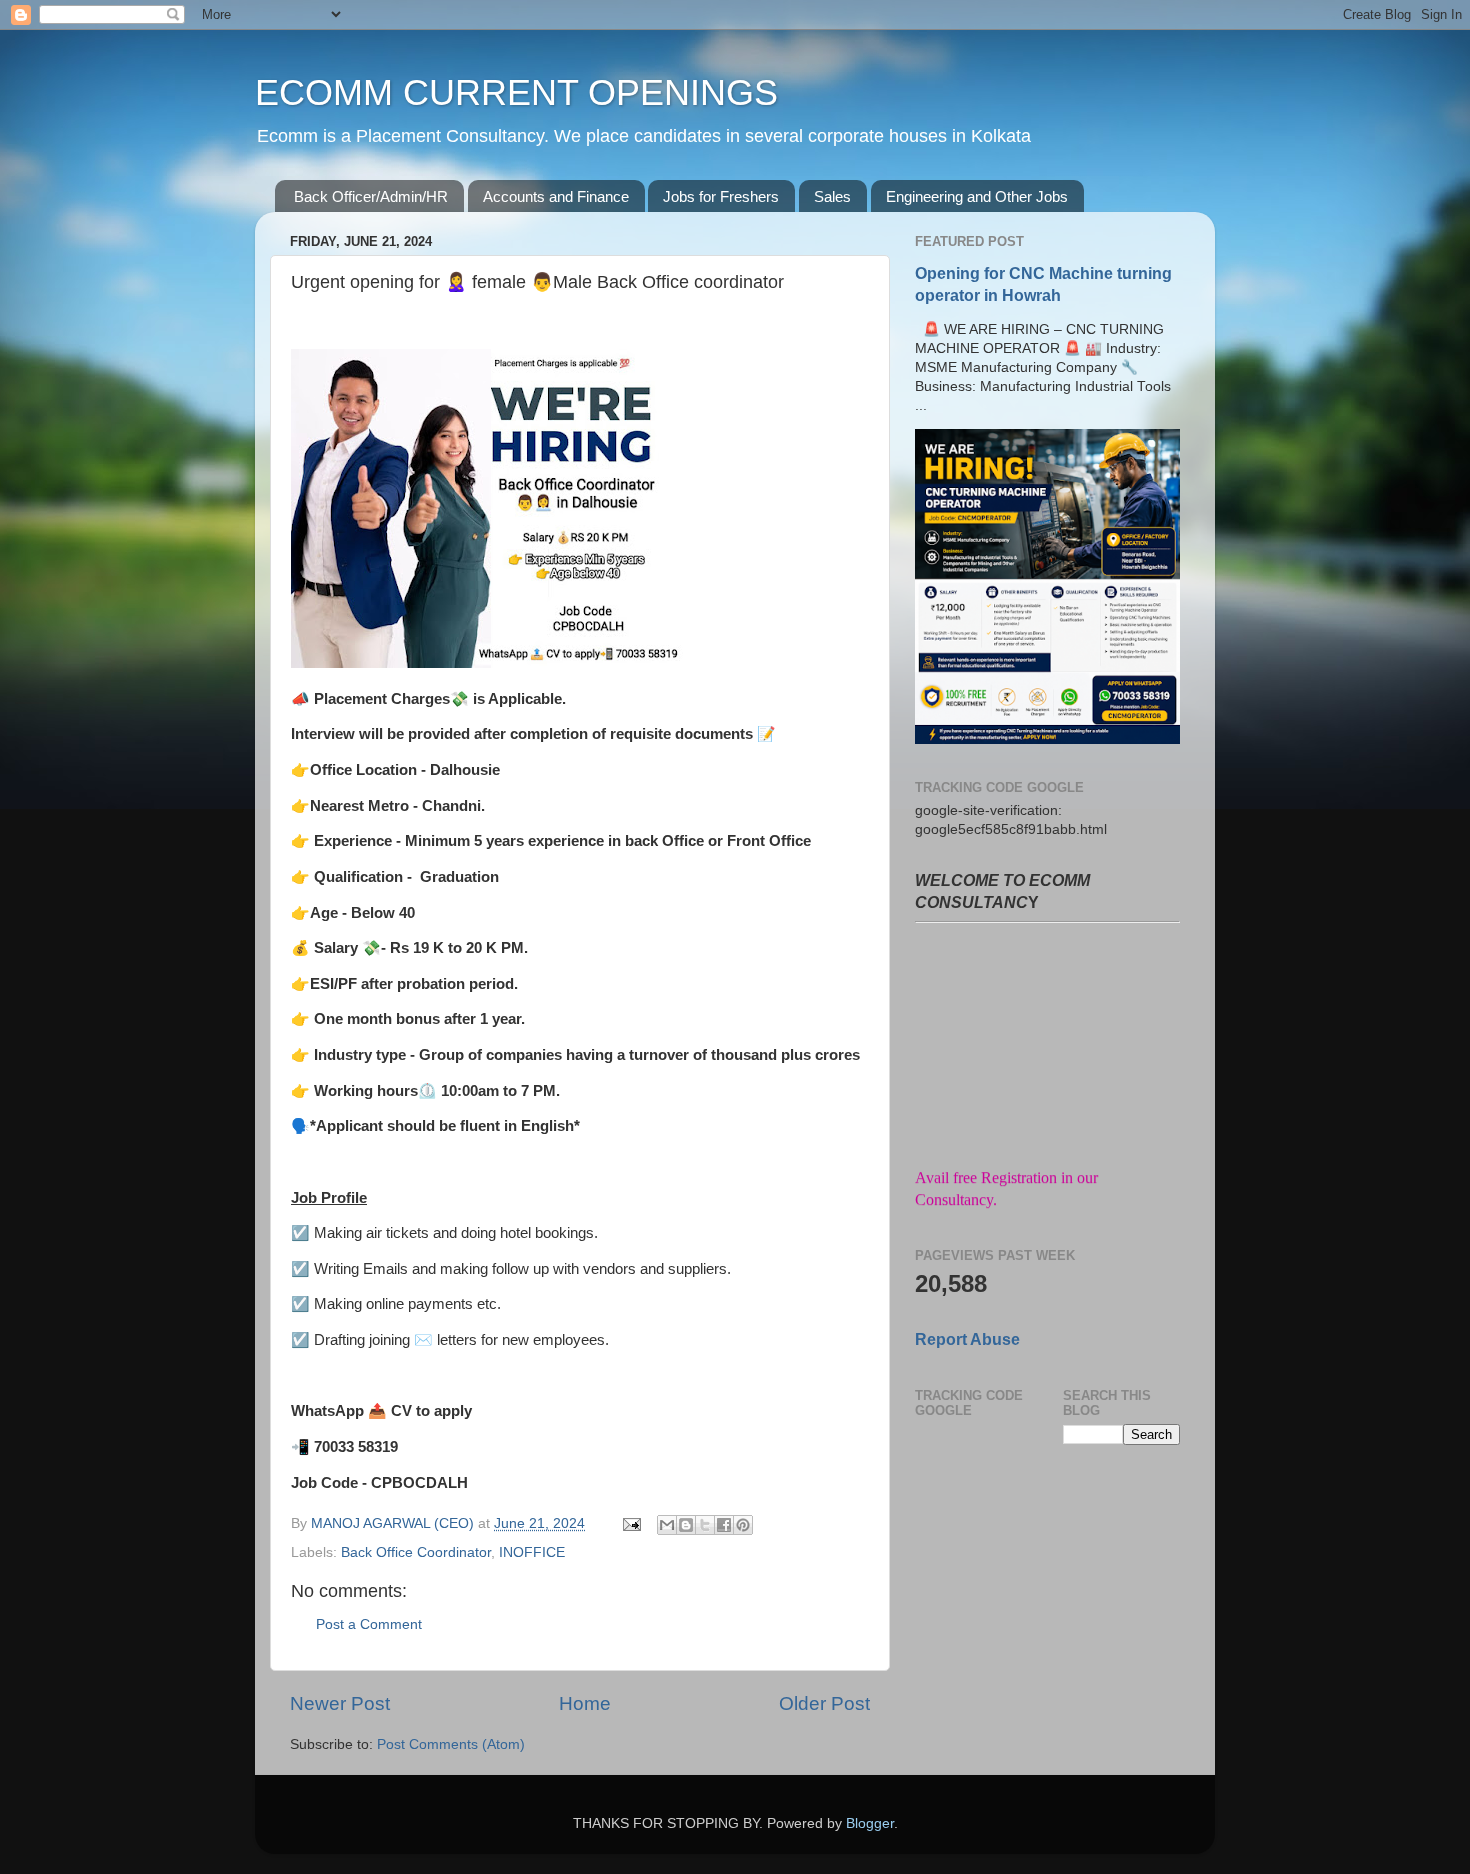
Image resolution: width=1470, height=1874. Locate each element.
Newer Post (340, 1703)
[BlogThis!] (686, 1525)
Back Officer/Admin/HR (371, 196)
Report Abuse (967, 1339)
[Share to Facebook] (724, 1525)
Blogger (870, 1823)
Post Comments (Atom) (451, 1744)
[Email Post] (630, 1523)
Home (585, 1703)
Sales (832, 196)
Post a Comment (369, 1624)
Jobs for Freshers (721, 196)
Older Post (824, 1703)
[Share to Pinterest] (743, 1525)
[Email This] (667, 1525)
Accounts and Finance (556, 196)
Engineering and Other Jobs (977, 196)
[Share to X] (705, 1525)
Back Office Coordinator (416, 1552)
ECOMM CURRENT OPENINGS (516, 92)
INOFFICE (532, 1552)
